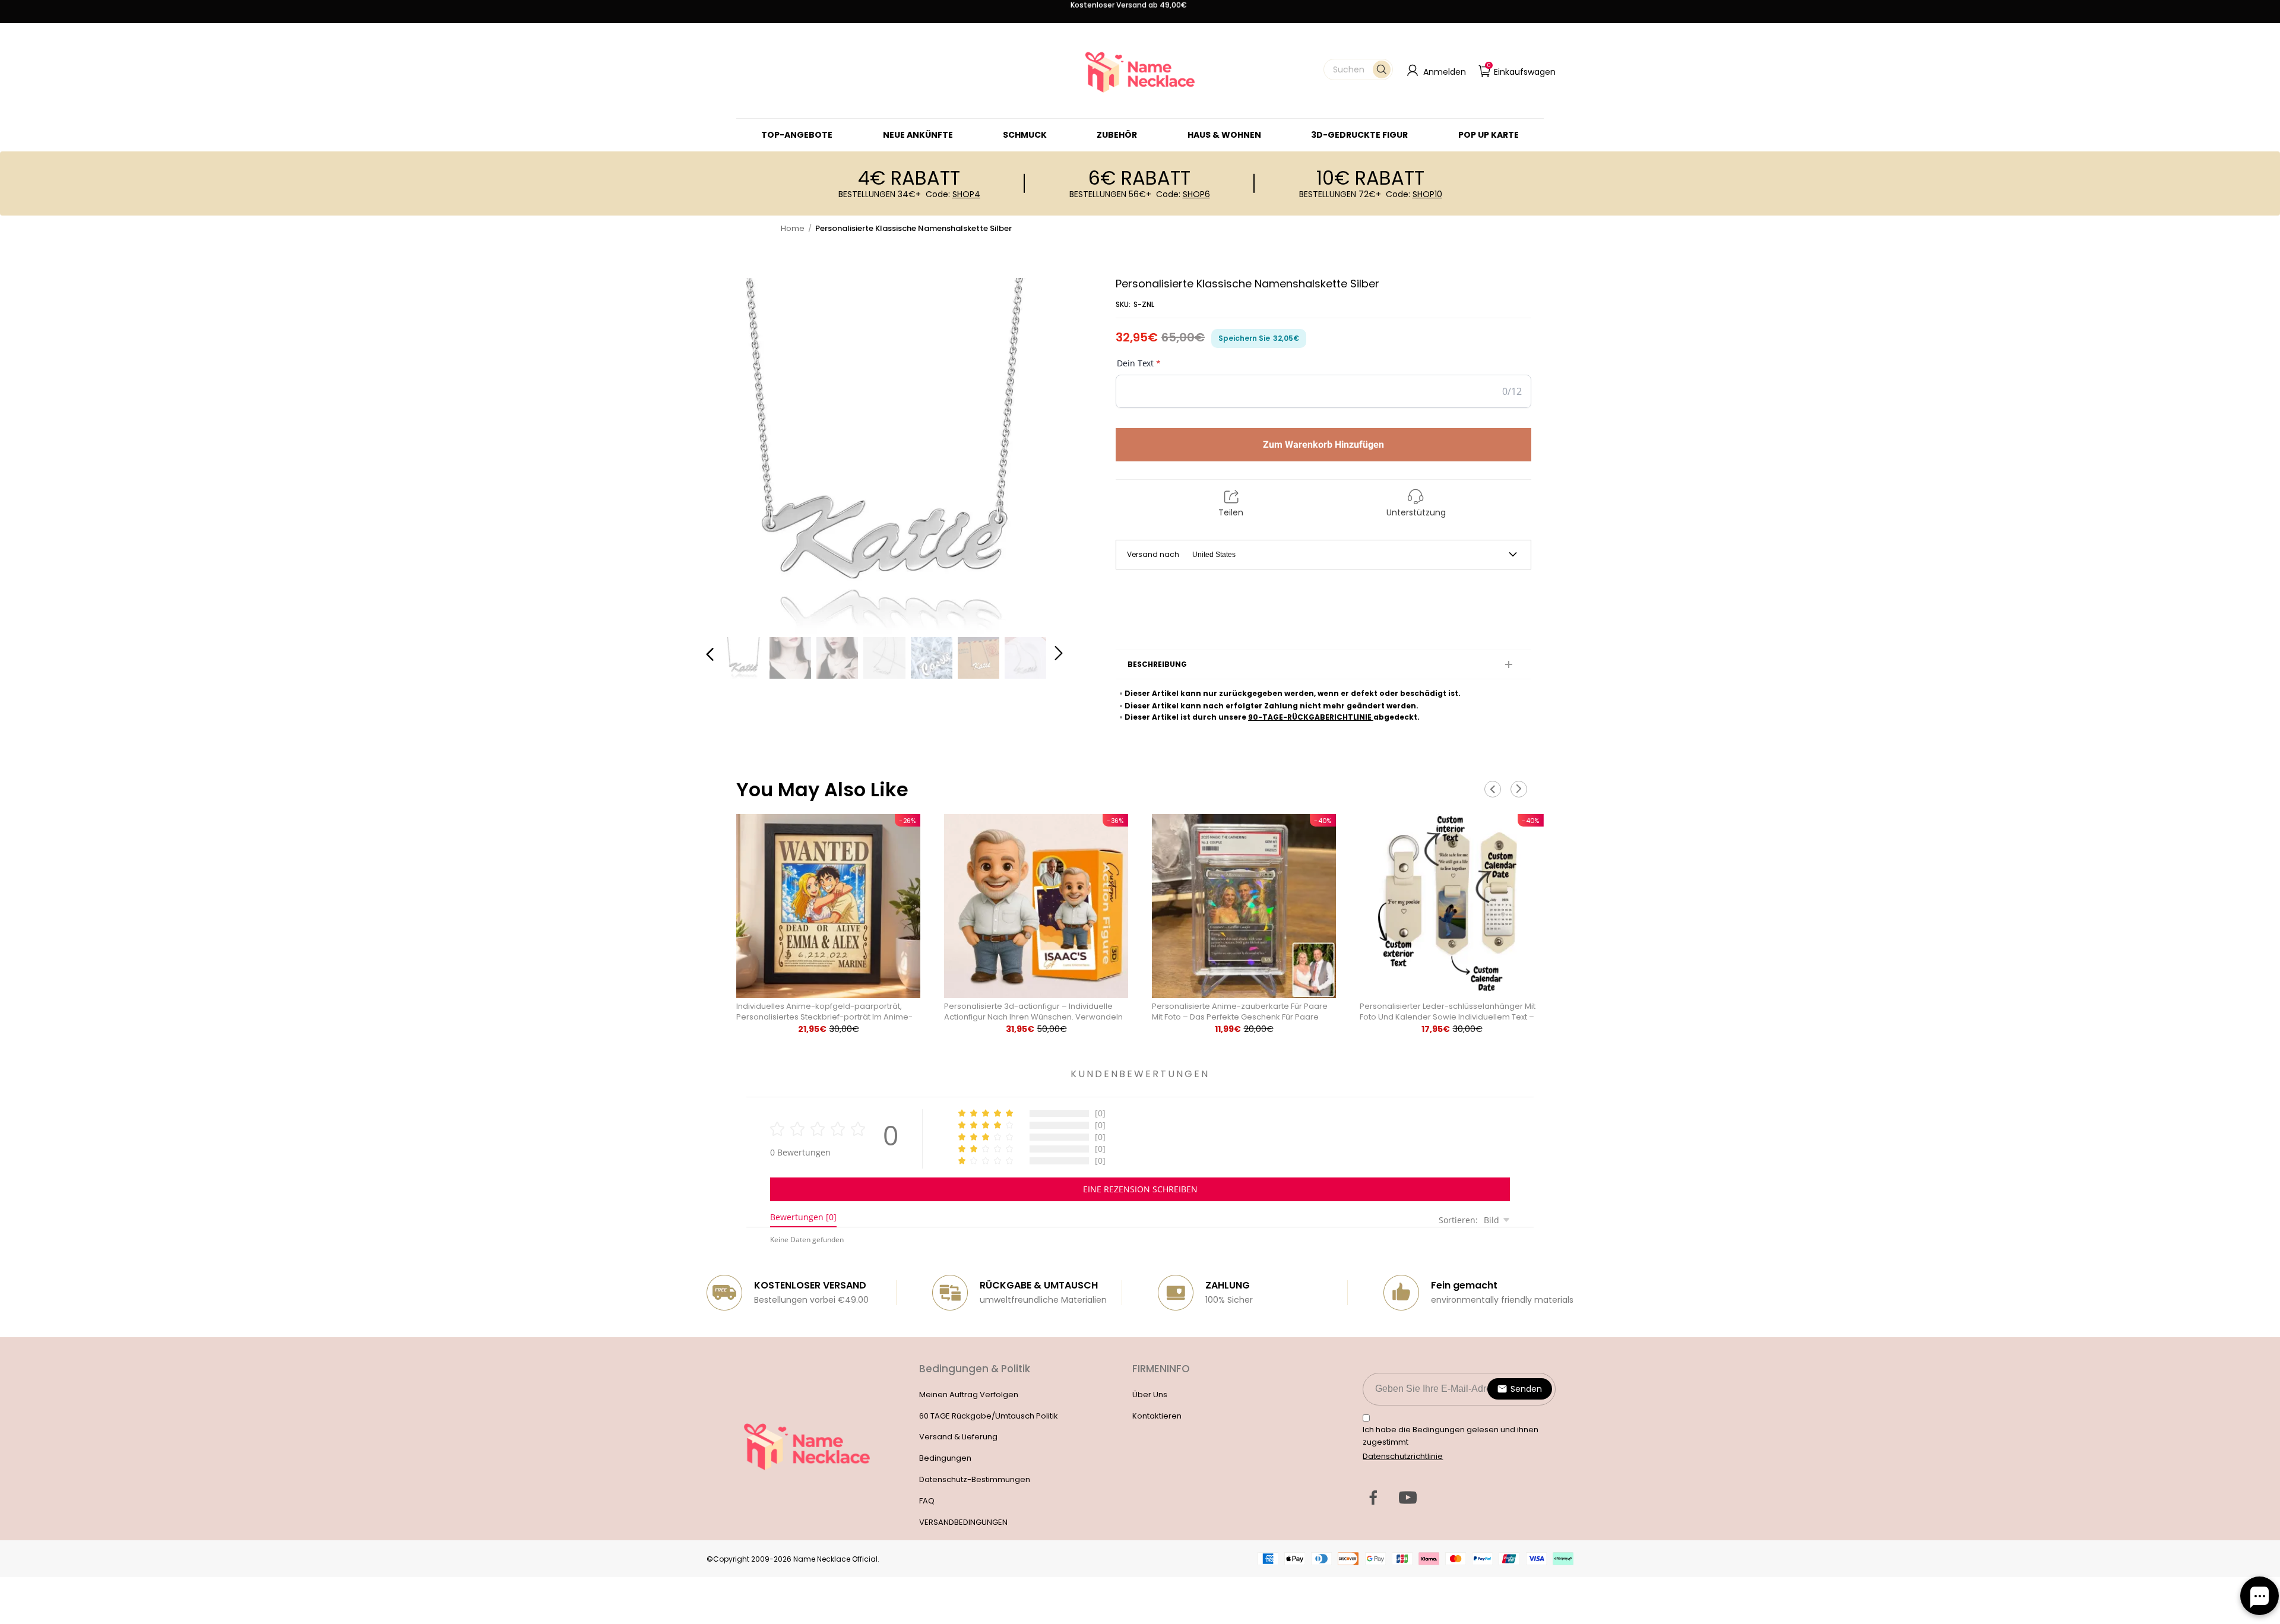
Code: (953, 194)
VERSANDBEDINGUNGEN (963, 1522)
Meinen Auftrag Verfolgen (969, 1395)
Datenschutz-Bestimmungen (975, 1479)
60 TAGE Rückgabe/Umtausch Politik (989, 1416)
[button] (1358, 69)
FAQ (927, 1501)
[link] (1025, 135)
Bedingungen (945, 1458)
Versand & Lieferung (958, 1437)
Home (793, 228)
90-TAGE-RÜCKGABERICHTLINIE (1311, 717)
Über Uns (1150, 1395)
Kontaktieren (1157, 1416)
